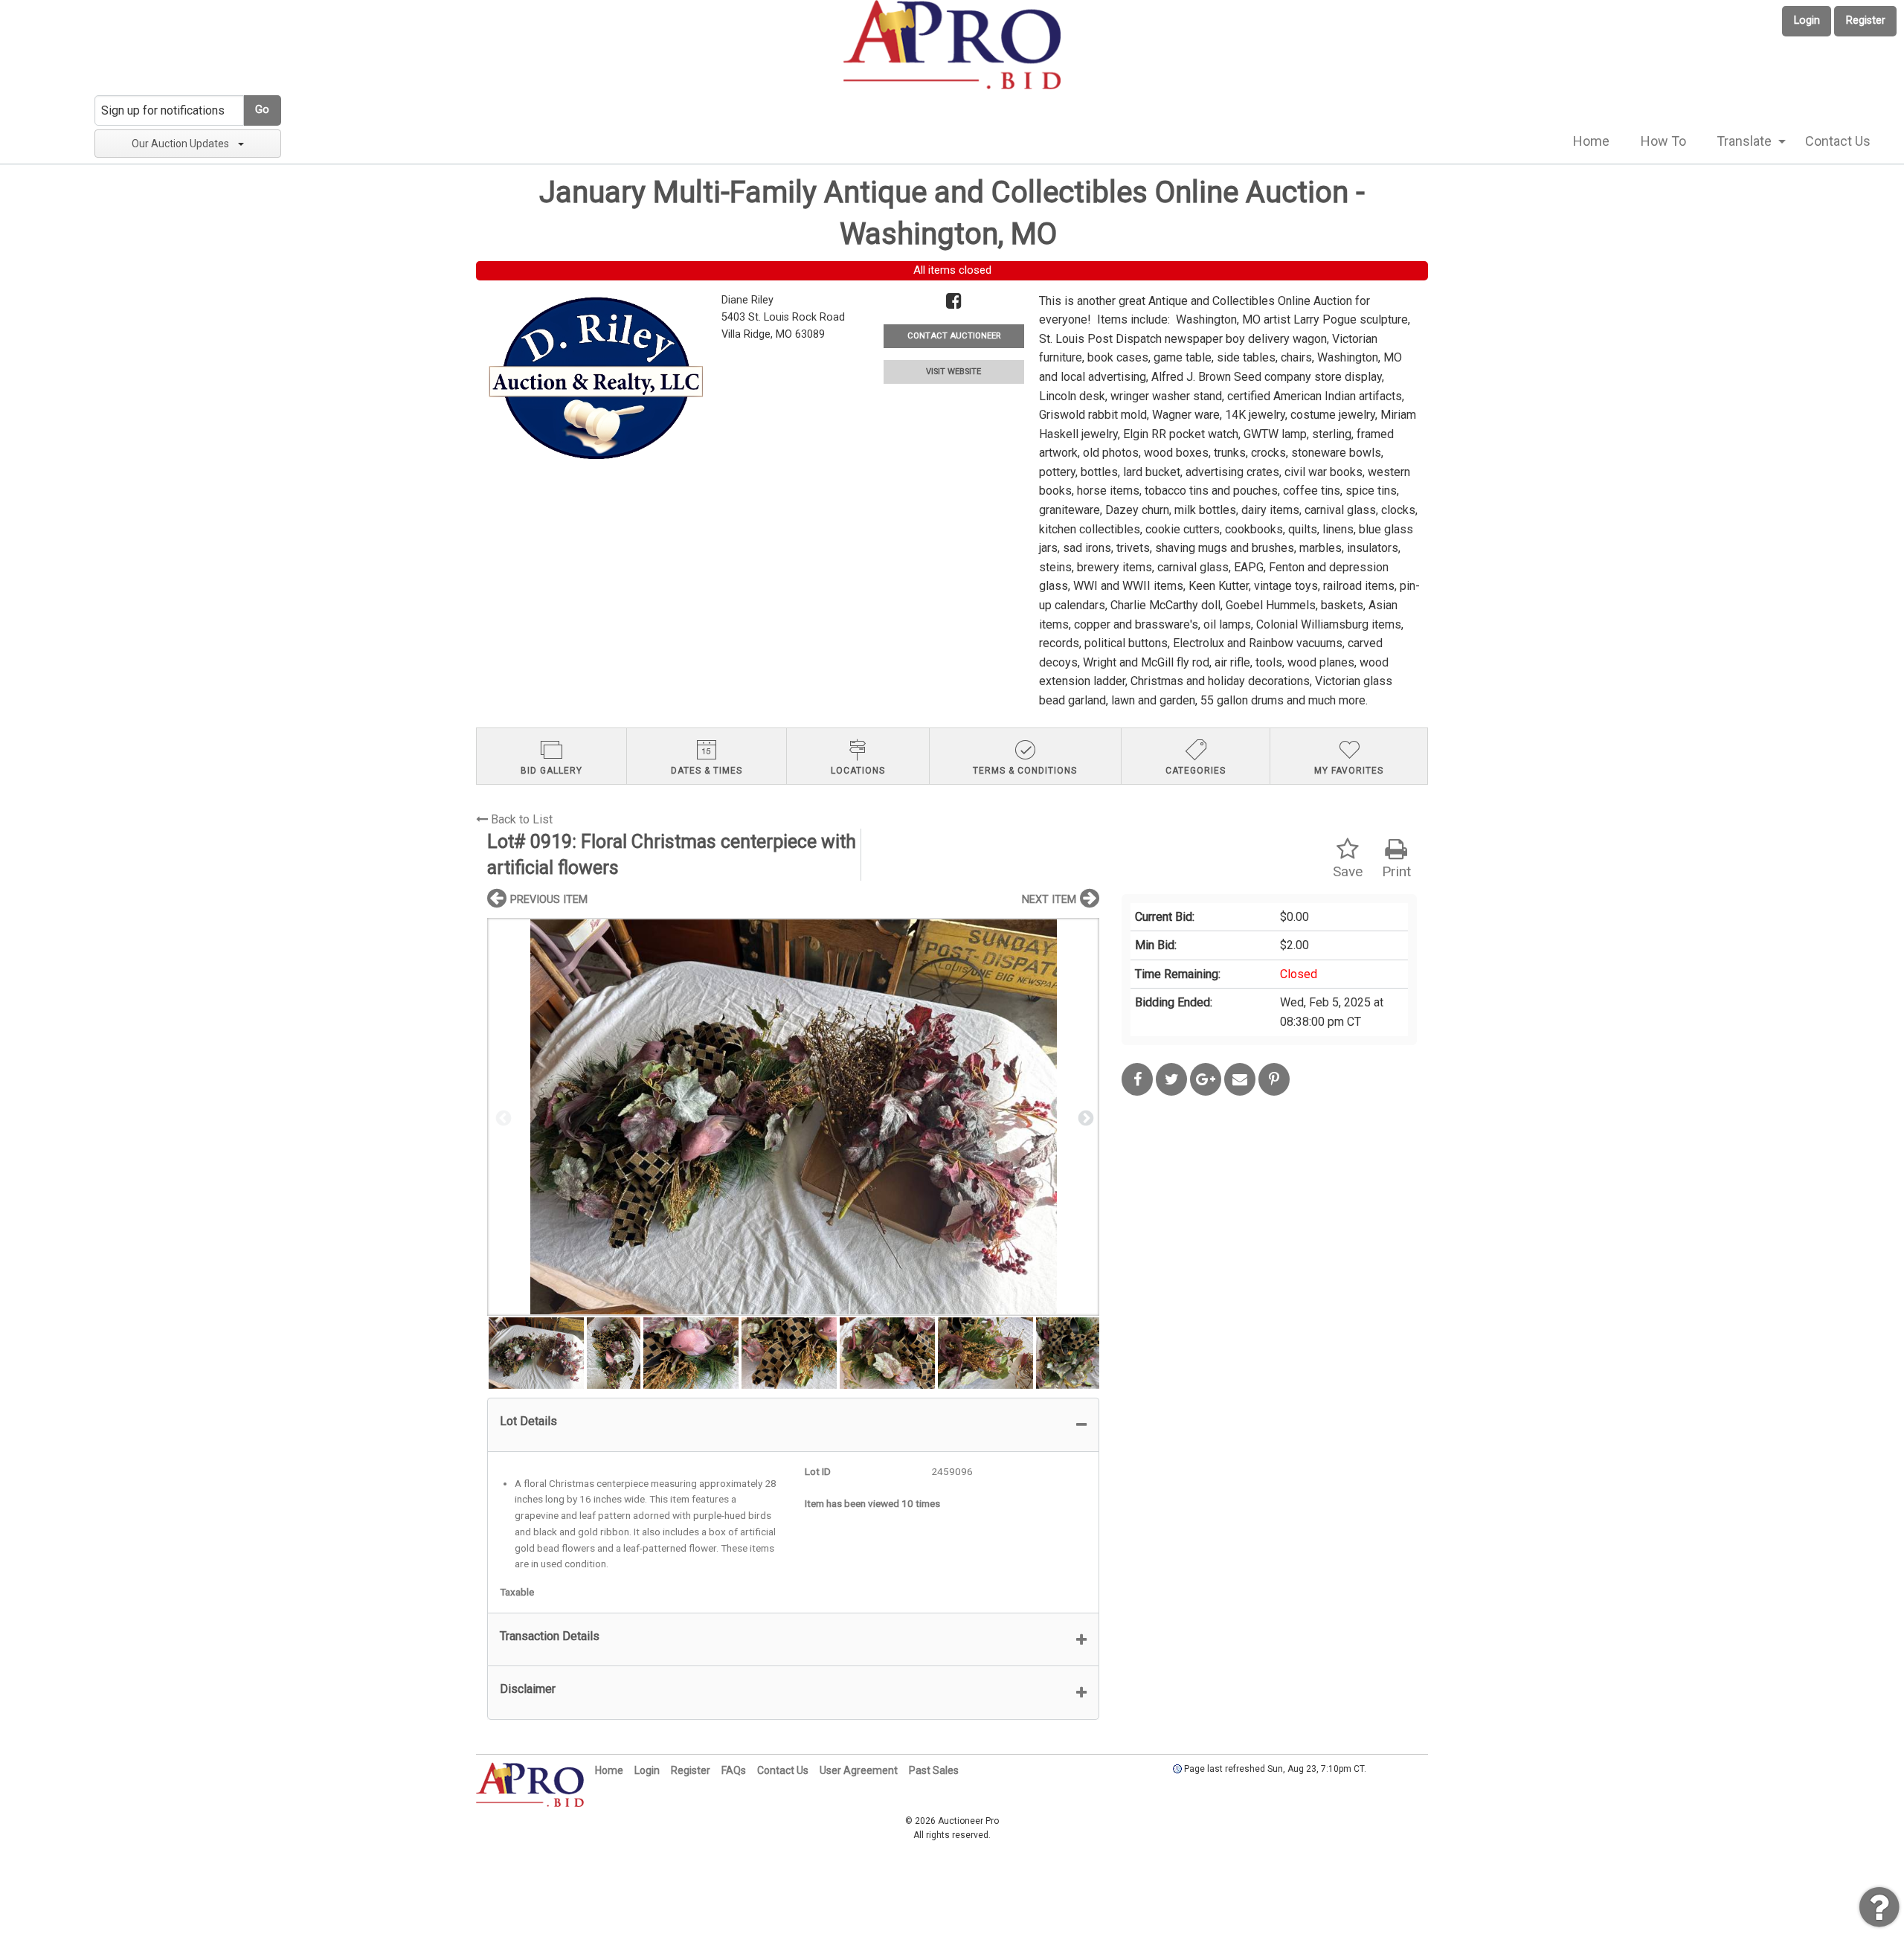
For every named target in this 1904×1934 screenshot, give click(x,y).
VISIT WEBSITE (953, 372)
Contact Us (1838, 141)
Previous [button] (502, 1117)
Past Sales (934, 1770)
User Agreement (859, 1770)
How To (1663, 141)
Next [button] (1084, 1117)
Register (1866, 20)
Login (1807, 20)
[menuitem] (1591, 141)
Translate (1744, 141)
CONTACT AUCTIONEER (954, 336)
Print (1396, 871)
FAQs (734, 1770)
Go (262, 110)
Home (1591, 141)
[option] (793, 1117)
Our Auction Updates (180, 144)
